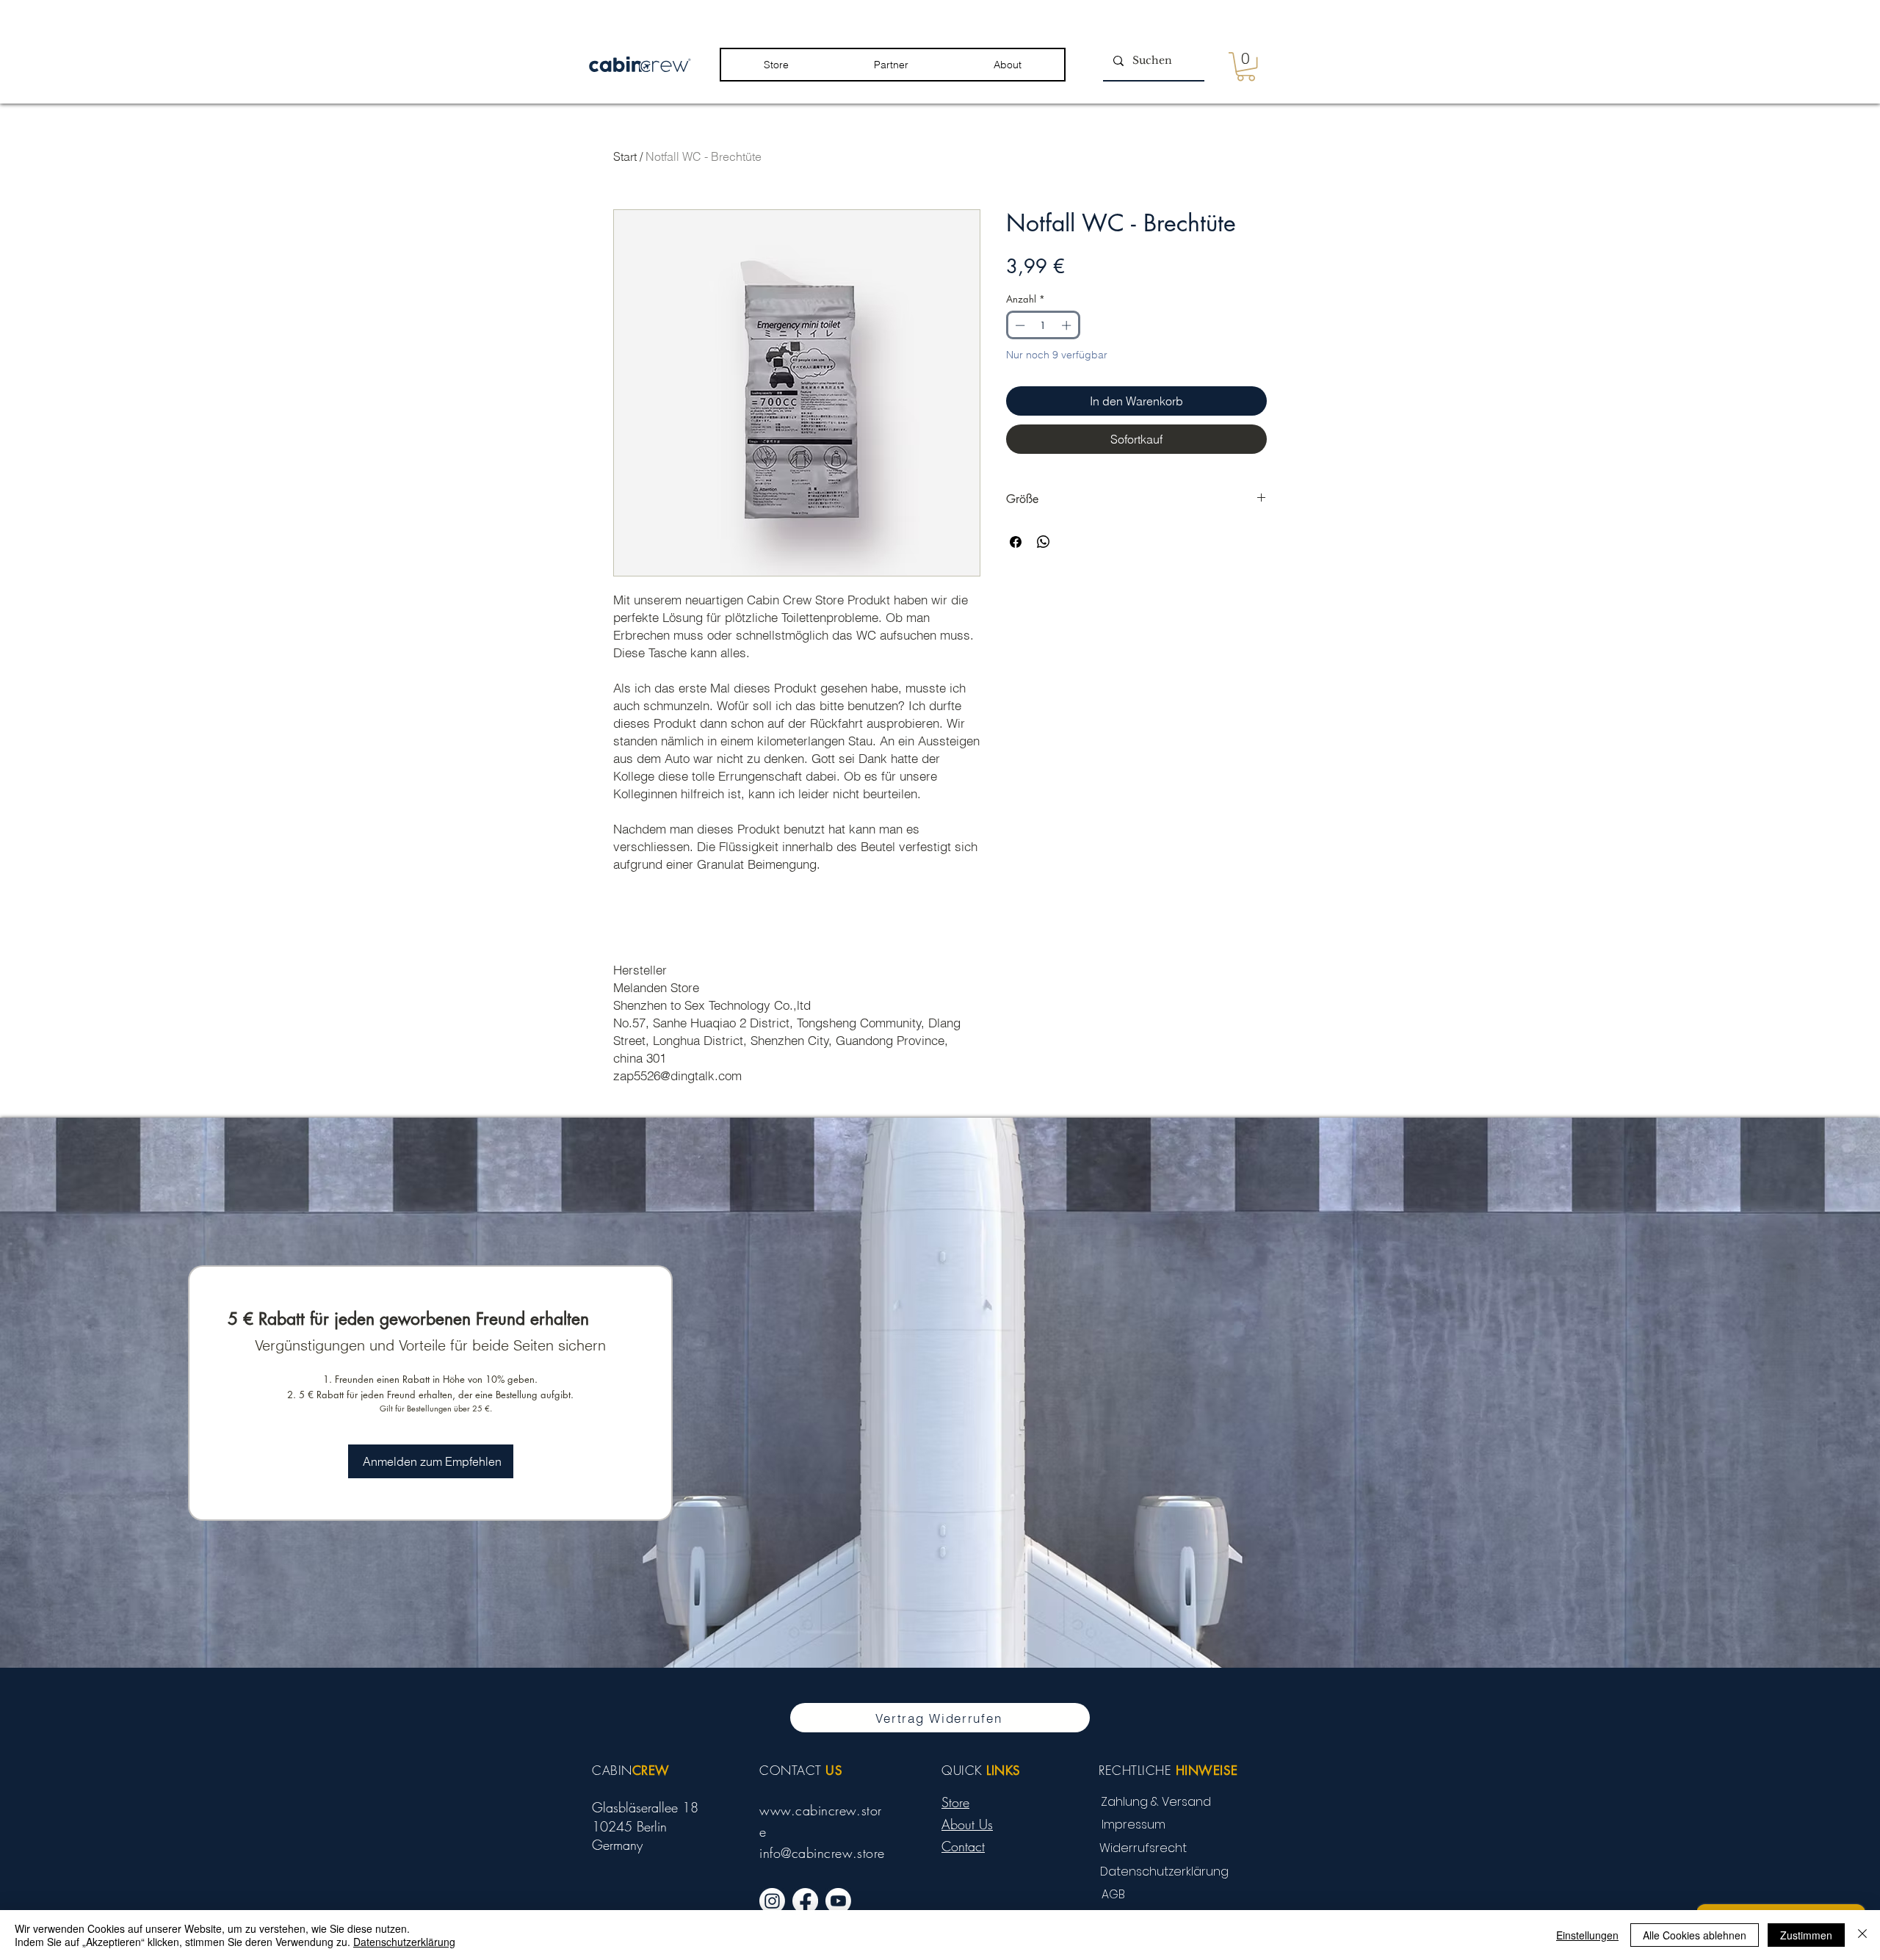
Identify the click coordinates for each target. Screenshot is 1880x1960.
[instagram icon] (772, 1901)
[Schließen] (1862, 1935)
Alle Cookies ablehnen (1695, 1935)
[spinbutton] (1044, 325)
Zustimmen (1806, 1935)
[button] (776, 65)
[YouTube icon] (838, 1901)
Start (625, 156)
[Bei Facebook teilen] (1016, 542)
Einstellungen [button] (1587, 1935)
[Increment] (1068, 325)
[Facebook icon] (805, 1901)
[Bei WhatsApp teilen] (1044, 542)
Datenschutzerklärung (404, 1942)
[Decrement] (1019, 325)
